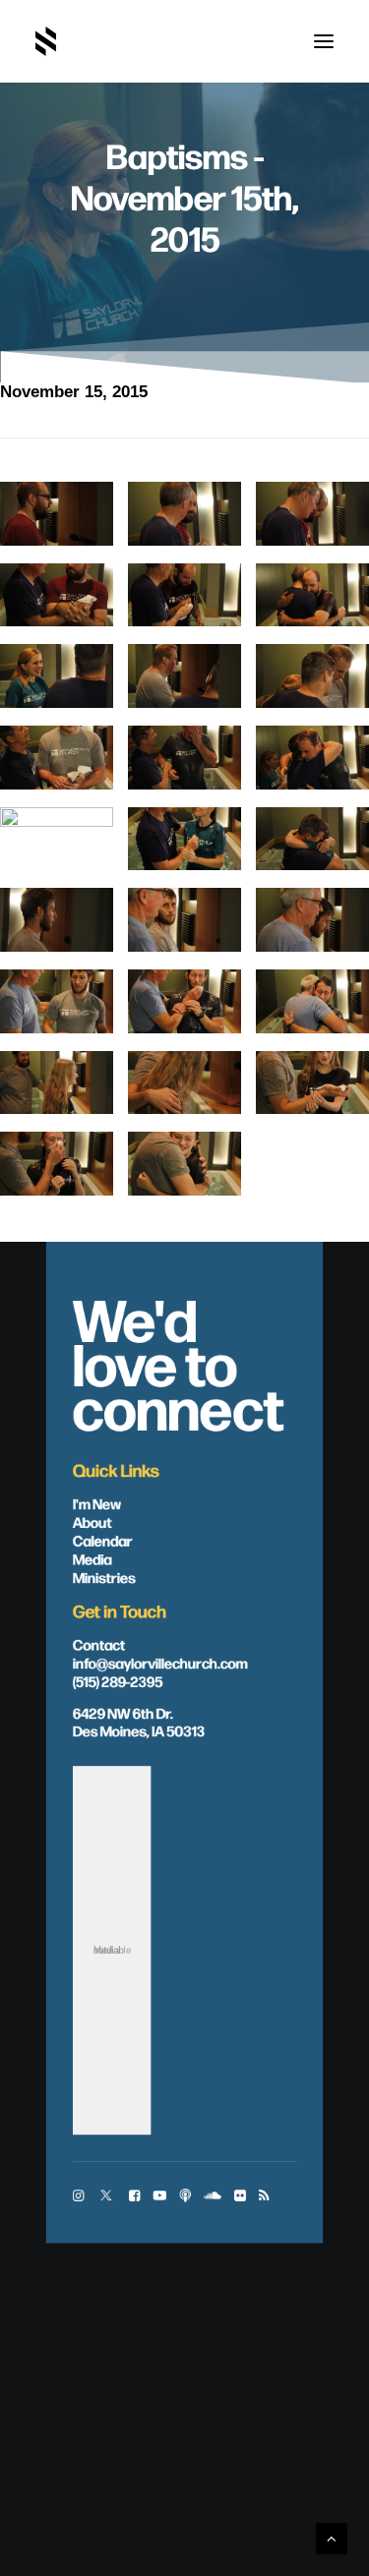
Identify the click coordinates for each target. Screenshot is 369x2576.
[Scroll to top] (332, 2537)
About (92, 1521)
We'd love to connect (179, 1361)
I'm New (97, 1502)
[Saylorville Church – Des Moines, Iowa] (46, 41)
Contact (99, 1643)
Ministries (104, 1576)
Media (92, 1557)
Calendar (103, 1540)
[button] (324, 41)
